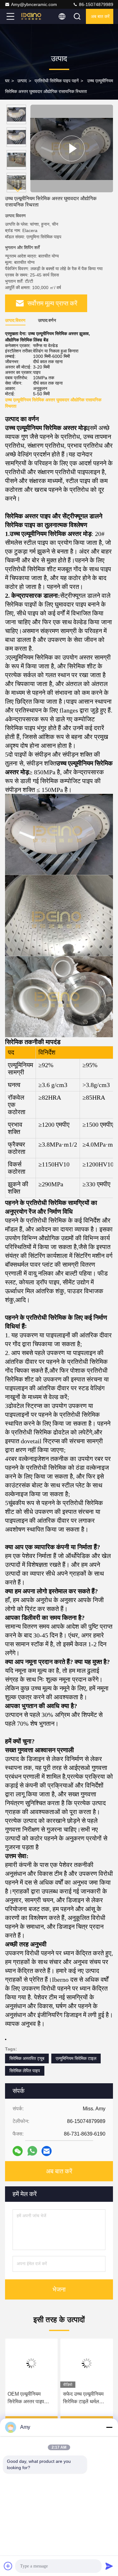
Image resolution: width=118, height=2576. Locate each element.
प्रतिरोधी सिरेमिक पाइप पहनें (57, 81)
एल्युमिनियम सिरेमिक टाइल (76, 2058)
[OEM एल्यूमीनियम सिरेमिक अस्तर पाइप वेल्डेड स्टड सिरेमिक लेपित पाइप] (31, 2363)
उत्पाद (22, 81)
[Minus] (109, 2427)
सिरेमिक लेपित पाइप (25, 2071)
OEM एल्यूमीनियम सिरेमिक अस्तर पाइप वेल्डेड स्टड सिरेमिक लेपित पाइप (26, 2398)
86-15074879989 (96, 4)
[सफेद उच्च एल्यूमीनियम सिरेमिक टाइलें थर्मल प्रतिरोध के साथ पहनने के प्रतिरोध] (87, 2363)
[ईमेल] (47, 2151)
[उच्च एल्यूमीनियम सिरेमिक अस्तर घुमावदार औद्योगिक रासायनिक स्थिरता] (72, 148)
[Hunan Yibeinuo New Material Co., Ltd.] (31, 16)
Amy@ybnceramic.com (34, 4)
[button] (18, 190)
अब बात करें (100, 16)
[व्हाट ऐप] (32, 2151)
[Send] (109, 2566)
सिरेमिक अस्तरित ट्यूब (27, 2058)
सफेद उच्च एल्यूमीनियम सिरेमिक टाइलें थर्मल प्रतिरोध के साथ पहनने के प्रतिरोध (86, 2398)
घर (7, 81)
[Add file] (8, 2566)
